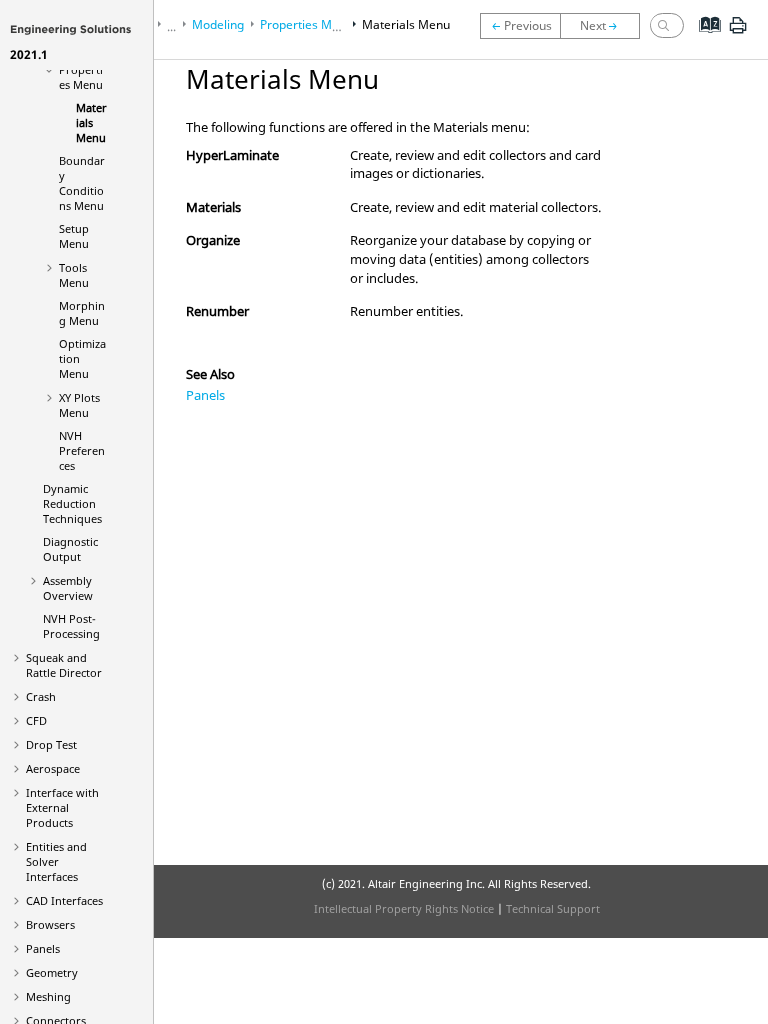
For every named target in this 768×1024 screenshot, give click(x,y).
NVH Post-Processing (71, 626)
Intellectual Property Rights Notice (404, 908)
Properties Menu (81, 77)
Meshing (48, 996)
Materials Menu (91, 122)
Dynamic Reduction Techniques (72, 503)
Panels (43, 948)
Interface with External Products (62, 807)
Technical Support (553, 908)
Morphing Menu (82, 313)
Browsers (50, 924)
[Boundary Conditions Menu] (605, 26)
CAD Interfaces (64, 900)
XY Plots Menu (79, 405)
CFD (36, 720)
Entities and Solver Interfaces (56, 861)
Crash (41, 696)
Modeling (218, 24)
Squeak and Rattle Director (64, 665)
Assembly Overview (68, 588)
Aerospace (53, 768)
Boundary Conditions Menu (82, 183)
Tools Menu (74, 275)
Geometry (52, 972)
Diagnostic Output (70, 549)
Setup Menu (74, 236)
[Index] (703, 40)
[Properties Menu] (520, 26)
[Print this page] (738, 33)
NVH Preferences (82, 450)
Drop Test (51, 744)
